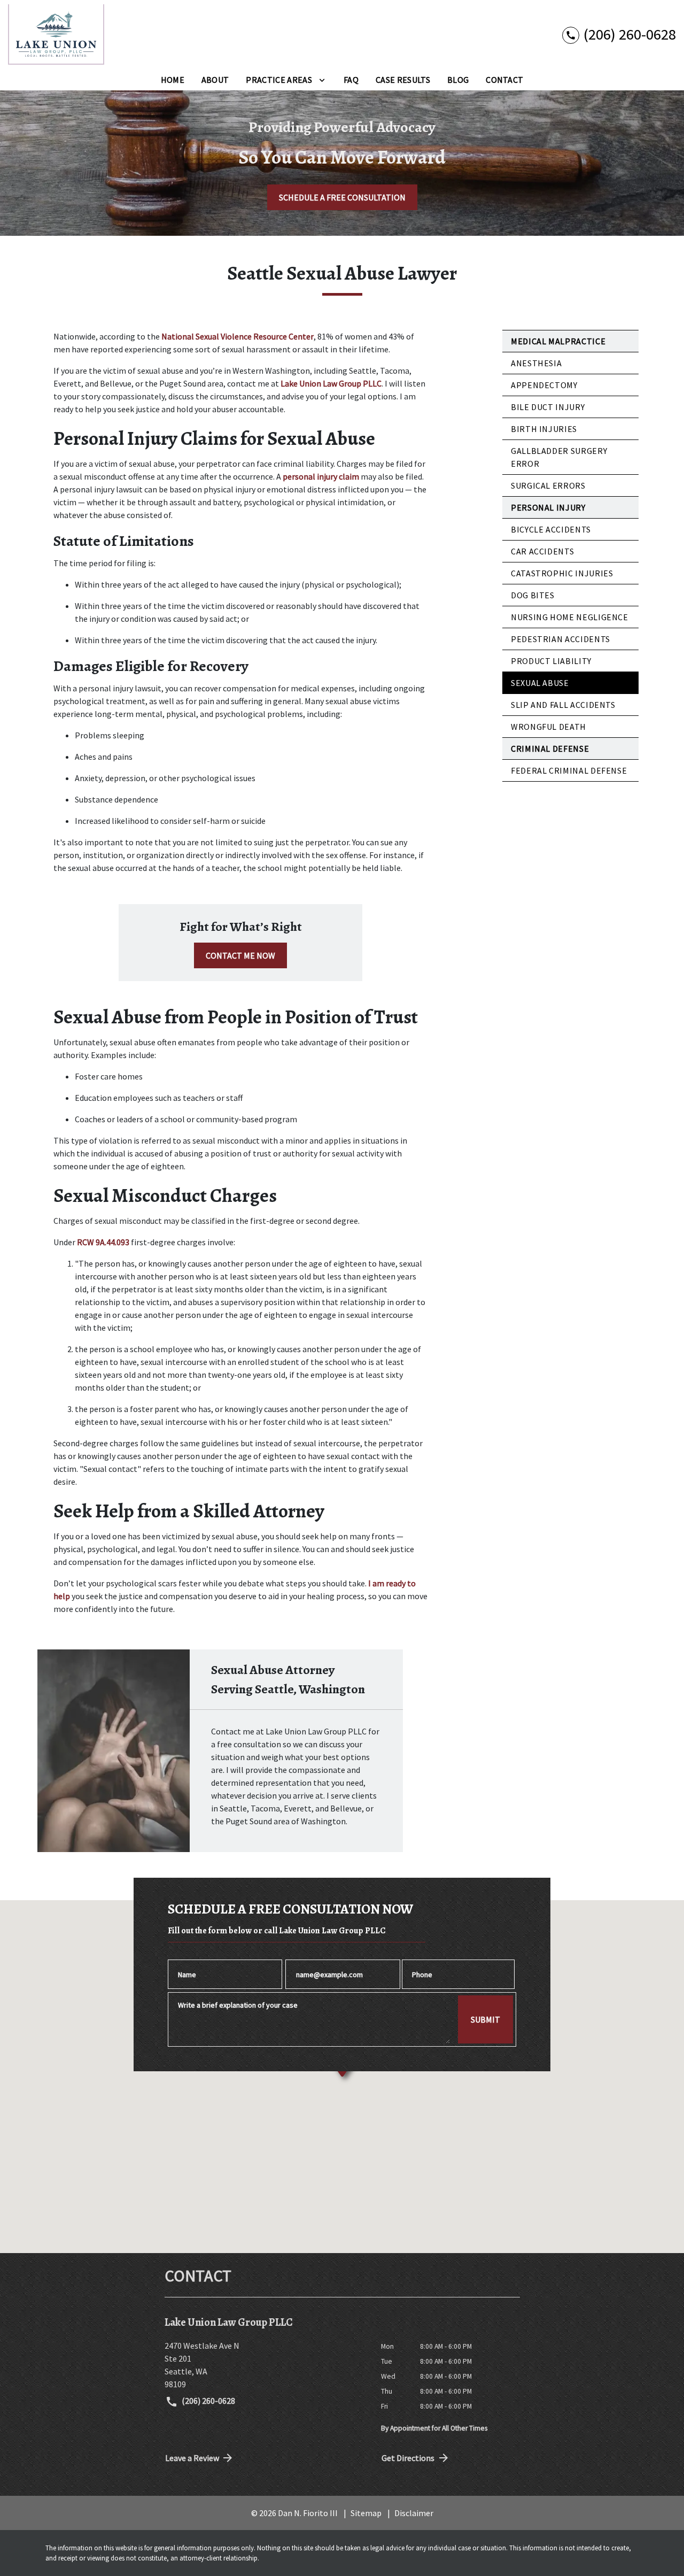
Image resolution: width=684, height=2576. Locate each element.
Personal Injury (548, 507)
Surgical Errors (548, 485)
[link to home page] (56, 34)
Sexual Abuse (540, 683)
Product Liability (551, 661)
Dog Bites (533, 595)
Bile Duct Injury (548, 407)
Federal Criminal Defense (569, 770)
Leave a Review (192, 2458)
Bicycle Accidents (551, 529)
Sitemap (366, 2513)
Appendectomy (544, 385)
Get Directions (408, 2458)
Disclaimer (414, 2513)
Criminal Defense (550, 749)
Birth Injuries (544, 429)
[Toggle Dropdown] (322, 80)
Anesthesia (536, 363)
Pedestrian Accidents (561, 639)
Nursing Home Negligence (570, 617)
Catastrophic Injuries (562, 573)
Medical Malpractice (558, 341)
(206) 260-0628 (208, 2401)
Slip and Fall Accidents (563, 705)
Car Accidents (542, 551)
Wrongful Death (549, 727)
